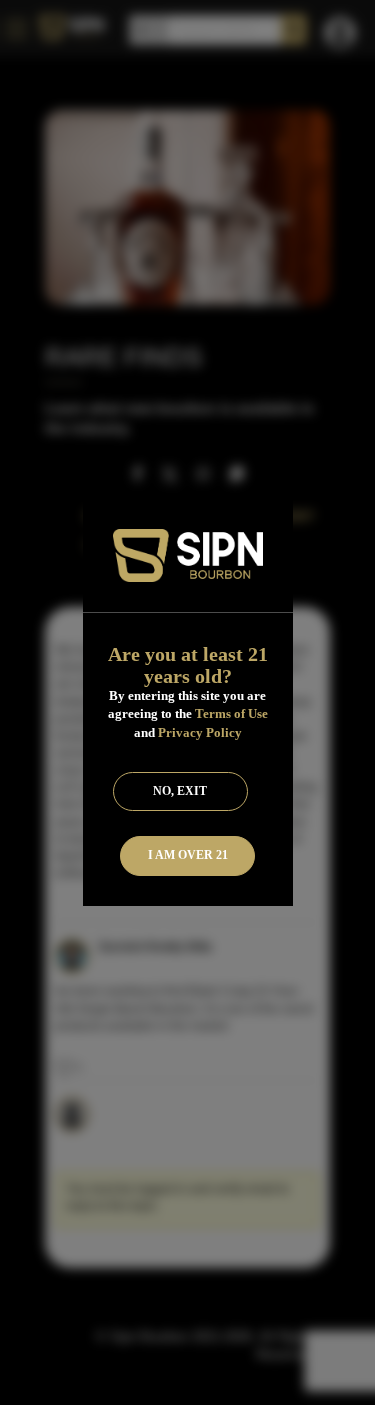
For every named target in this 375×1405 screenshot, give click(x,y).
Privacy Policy (200, 732)
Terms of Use (231, 713)
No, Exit (180, 791)
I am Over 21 (188, 855)
